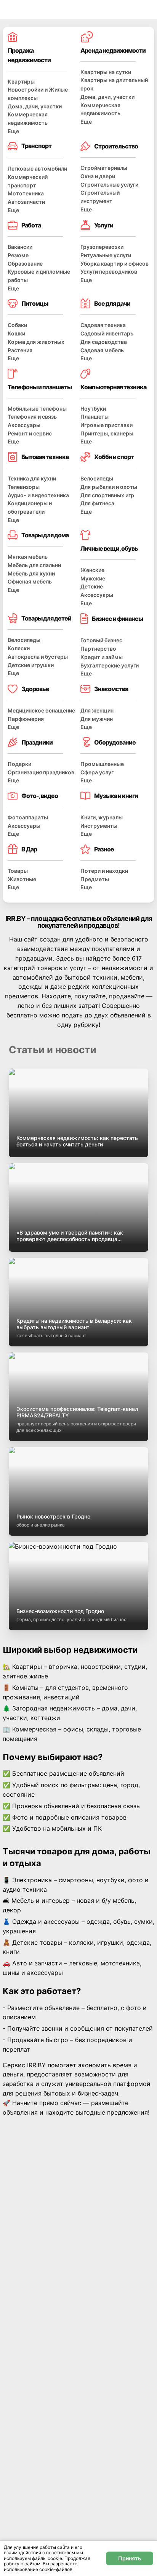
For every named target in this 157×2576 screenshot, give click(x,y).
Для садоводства (104, 342)
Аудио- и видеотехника (38, 495)
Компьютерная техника (113, 387)
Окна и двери (98, 176)
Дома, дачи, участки (35, 106)
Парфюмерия (26, 719)
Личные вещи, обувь (109, 548)
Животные (22, 879)
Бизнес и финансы (117, 619)
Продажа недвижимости (29, 55)
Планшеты (95, 417)
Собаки (17, 325)
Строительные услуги (109, 185)
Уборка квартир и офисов (115, 264)
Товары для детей (46, 618)
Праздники (37, 742)
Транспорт (36, 146)
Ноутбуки (93, 409)
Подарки (19, 764)
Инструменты (99, 826)
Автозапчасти (26, 202)
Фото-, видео (40, 796)
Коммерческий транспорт (28, 181)
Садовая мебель (102, 350)
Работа (31, 225)
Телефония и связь (32, 417)
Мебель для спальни (34, 565)
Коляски (19, 648)
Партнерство (98, 649)
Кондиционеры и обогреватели (30, 507)
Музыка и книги (116, 796)
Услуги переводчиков (109, 272)
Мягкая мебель (28, 557)
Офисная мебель (30, 581)
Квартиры (21, 81)
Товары (18, 871)
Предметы (95, 879)
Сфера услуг (97, 772)
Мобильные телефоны (37, 409)
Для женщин (97, 710)
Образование (25, 264)
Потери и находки (104, 871)
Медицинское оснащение (41, 710)
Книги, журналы (102, 817)
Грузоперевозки (102, 247)
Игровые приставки (107, 425)
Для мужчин (97, 719)
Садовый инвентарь (107, 333)
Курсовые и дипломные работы (39, 276)
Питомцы (35, 303)
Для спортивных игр (107, 495)
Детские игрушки (31, 665)
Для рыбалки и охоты (109, 487)
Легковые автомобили (37, 168)
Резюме (18, 255)
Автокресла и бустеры (38, 657)
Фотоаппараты (28, 817)
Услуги (104, 225)
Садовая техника (103, 325)
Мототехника (26, 193)
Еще (13, 131)
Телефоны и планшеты (40, 387)
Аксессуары (24, 425)
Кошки (16, 333)
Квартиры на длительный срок (114, 84)
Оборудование (115, 742)
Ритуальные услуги (106, 255)
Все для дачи (112, 303)
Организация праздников (41, 772)
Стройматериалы (104, 168)
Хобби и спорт (114, 457)
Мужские (93, 578)
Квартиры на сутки (106, 72)
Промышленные (102, 764)
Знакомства (111, 689)
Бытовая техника (45, 457)
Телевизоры (24, 487)
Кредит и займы (102, 657)
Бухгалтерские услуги (110, 665)
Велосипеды (97, 478)
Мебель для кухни (31, 573)
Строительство (116, 146)
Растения (20, 350)
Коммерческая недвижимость (28, 118)
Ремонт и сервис (30, 433)
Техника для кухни (32, 478)
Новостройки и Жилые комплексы (38, 94)
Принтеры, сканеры (107, 433)
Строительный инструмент (100, 197)
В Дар (29, 849)
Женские (92, 570)
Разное (104, 849)
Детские (92, 586)
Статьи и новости (53, 1050)
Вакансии (20, 247)
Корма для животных (36, 342)
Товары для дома (45, 535)
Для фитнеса (97, 503)
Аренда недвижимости (113, 50)
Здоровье (35, 689)
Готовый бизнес (101, 640)
